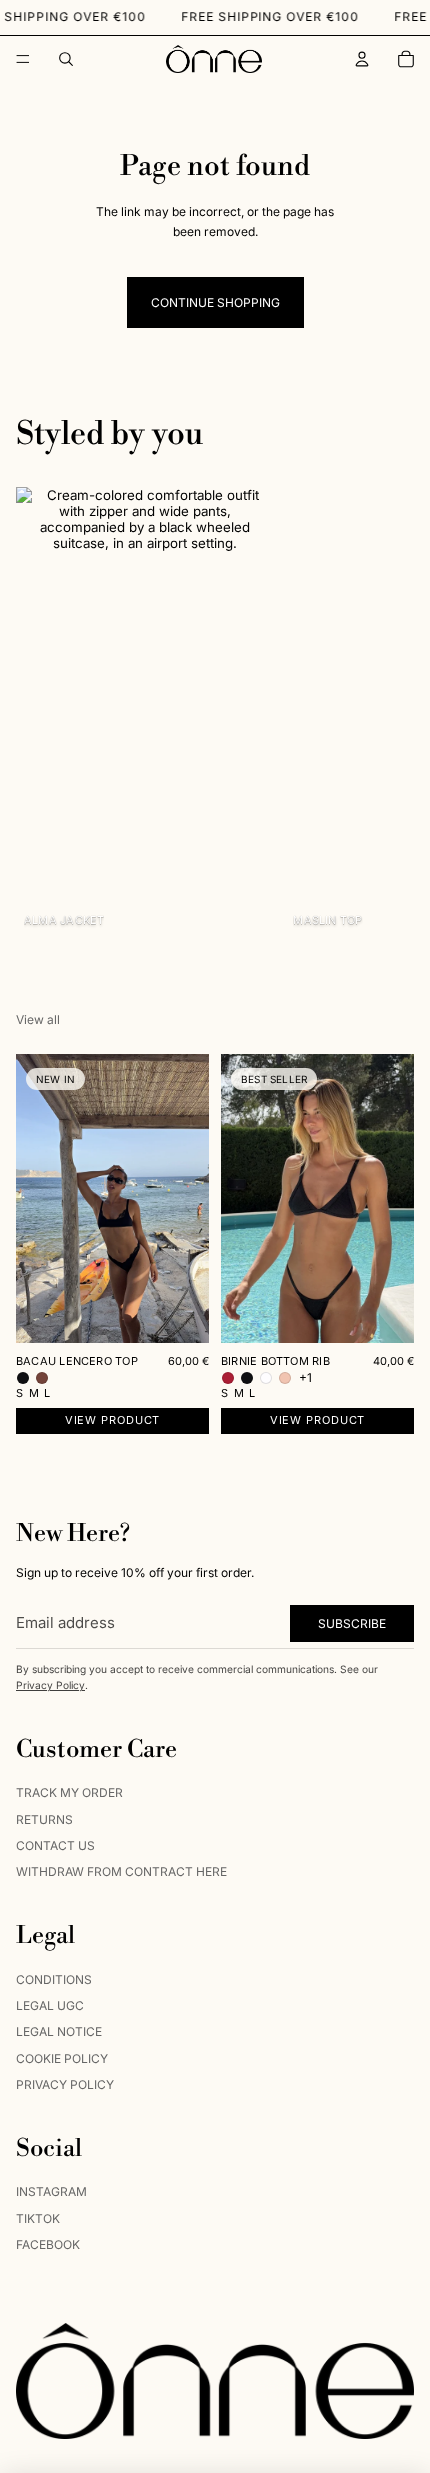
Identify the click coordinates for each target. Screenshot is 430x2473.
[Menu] (23, 59)
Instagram (51, 2191)
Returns (44, 1818)
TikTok (38, 2218)
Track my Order (69, 1792)
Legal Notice (59, 2031)
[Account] (362, 59)
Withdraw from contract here (121, 1871)
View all (38, 1019)
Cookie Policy (62, 2058)
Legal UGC (50, 2005)
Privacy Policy (50, 1685)
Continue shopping (215, 302)
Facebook (48, 2244)
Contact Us (55, 1845)
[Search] (66, 59)
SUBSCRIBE (352, 1622)
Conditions (54, 1978)
